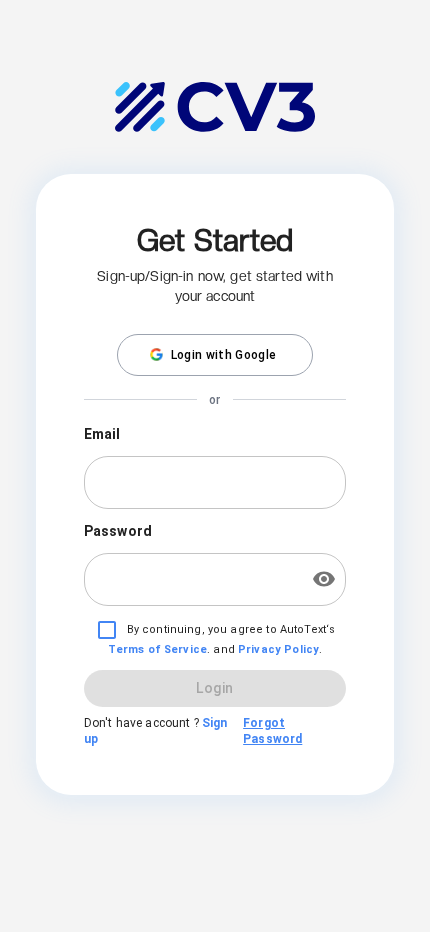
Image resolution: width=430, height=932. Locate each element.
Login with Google (224, 355)
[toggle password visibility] (324, 579)
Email (102, 434)
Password (118, 531)
